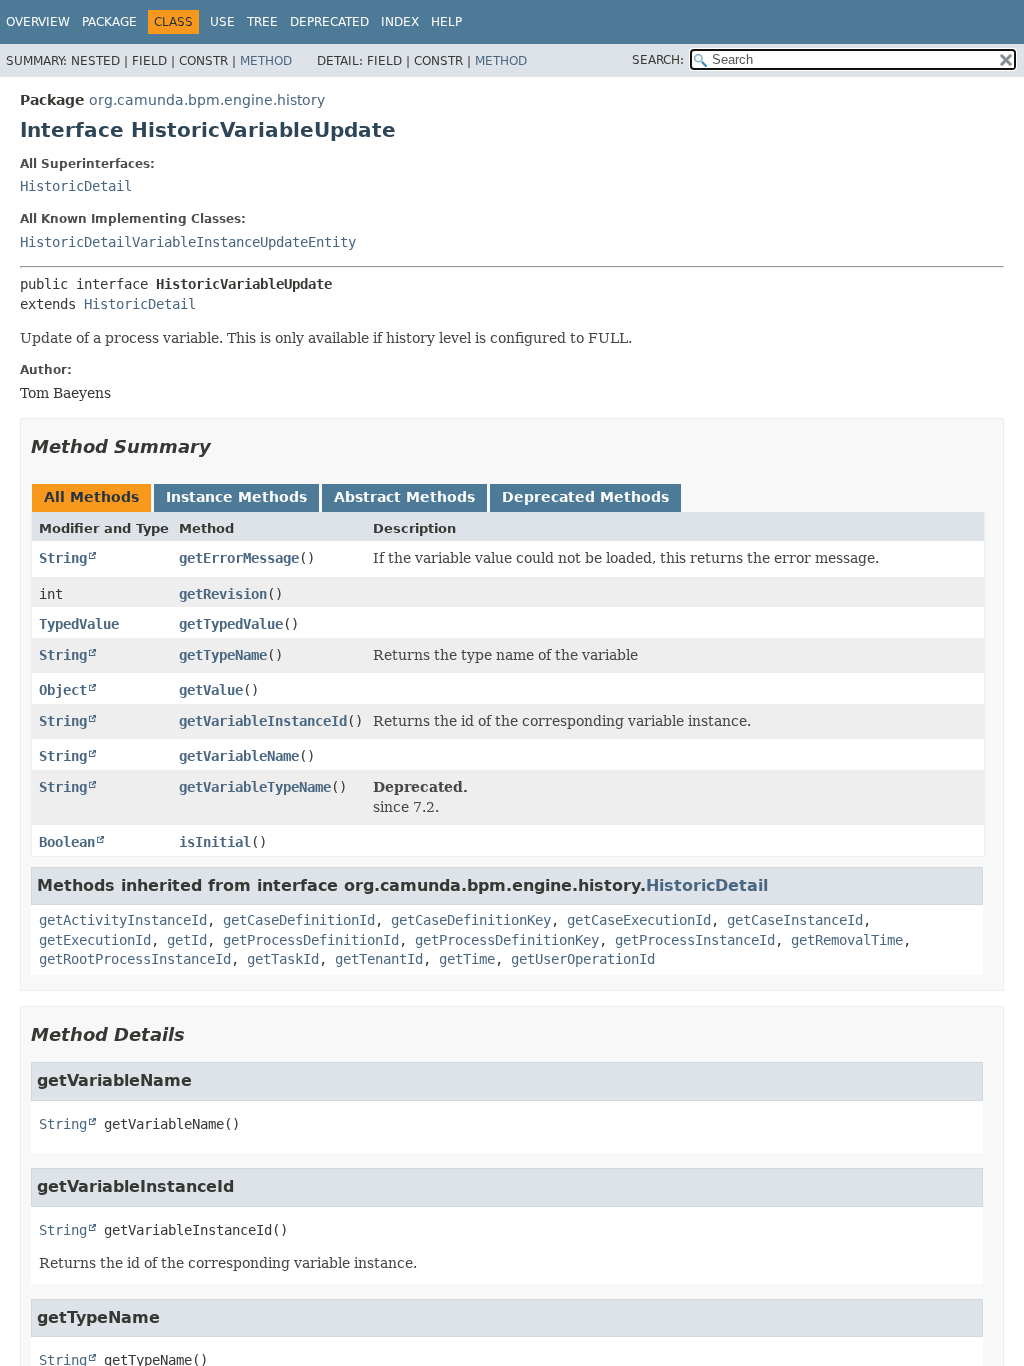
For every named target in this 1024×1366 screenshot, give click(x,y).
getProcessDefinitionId (311, 940)
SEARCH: (658, 60)
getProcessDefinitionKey (507, 940)
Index (400, 22)
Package (109, 22)
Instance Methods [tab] (236, 497)
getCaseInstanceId (795, 920)
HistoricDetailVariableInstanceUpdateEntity (188, 242)
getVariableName (239, 756)
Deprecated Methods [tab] (585, 497)
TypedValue (79, 624)
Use (222, 22)
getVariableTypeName (255, 787)
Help (446, 22)
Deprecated (329, 22)
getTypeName (223, 655)
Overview (38, 22)
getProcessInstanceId (695, 940)
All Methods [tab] (91, 497)
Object (63, 690)
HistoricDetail (76, 186)
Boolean (67, 842)
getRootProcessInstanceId (135, 959)
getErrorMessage (239, 558)
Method (266, 61)
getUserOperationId (583, 959)
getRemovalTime (847, 940)
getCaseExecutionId (639, 920)
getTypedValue (231, 624)
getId (187, 940)
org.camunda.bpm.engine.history (207, 100)
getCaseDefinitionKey (471, 920)
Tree (262, 22)
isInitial (215, 842)
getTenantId (379, 959)
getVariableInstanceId (263, 721)
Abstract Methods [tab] (404, 497)
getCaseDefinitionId (299, 920)
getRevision (223, 594)
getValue (211, 690)
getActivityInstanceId (123, 920)
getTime (467, 959)
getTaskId (283, 959)
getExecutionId (95, 940)
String (63, 558)
